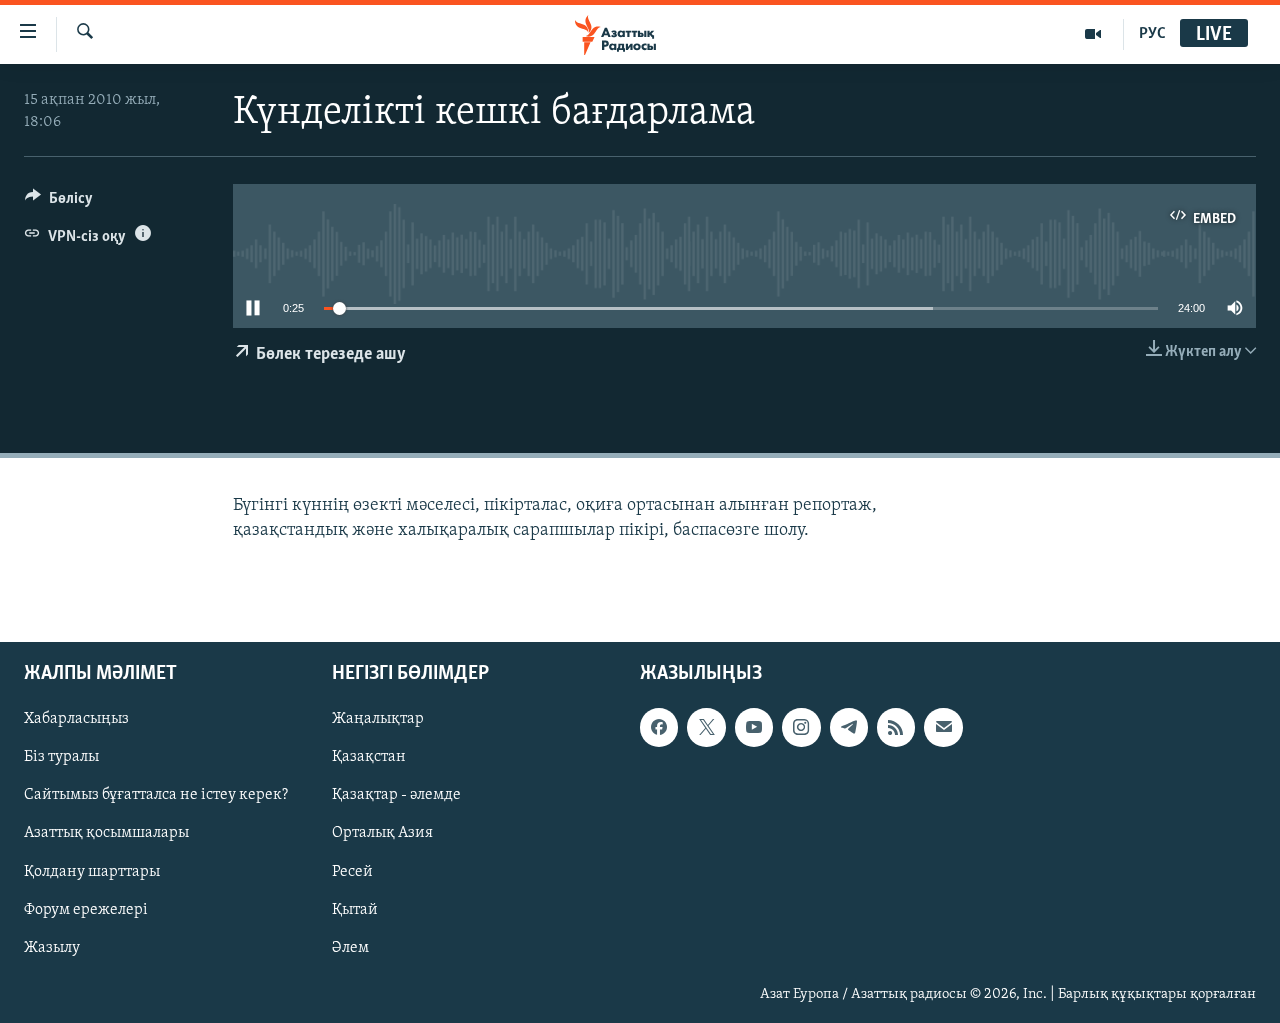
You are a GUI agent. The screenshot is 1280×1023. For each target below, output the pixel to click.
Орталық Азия (382, 833)
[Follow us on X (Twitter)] (706, 727)
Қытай (355, 909)
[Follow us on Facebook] (659, 727)
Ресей (352, 871)
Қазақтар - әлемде (396, 795)
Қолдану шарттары (92, 871)
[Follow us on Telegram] (849, 727)
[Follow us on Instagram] (801, 727)
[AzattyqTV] (1093, 34)
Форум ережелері (86, 909)
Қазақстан (369, 757)
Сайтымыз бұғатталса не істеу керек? (156, 795)
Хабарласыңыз (76, 719)
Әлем (350, 948)
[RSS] (896, 727)
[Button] (59, 203)
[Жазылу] (943, 727)
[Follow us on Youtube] (754, 727)
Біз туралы (61, 757)
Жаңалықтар (378, 719)
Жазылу (52, 948)
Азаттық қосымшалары (106, 833)
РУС (1152, 34)
